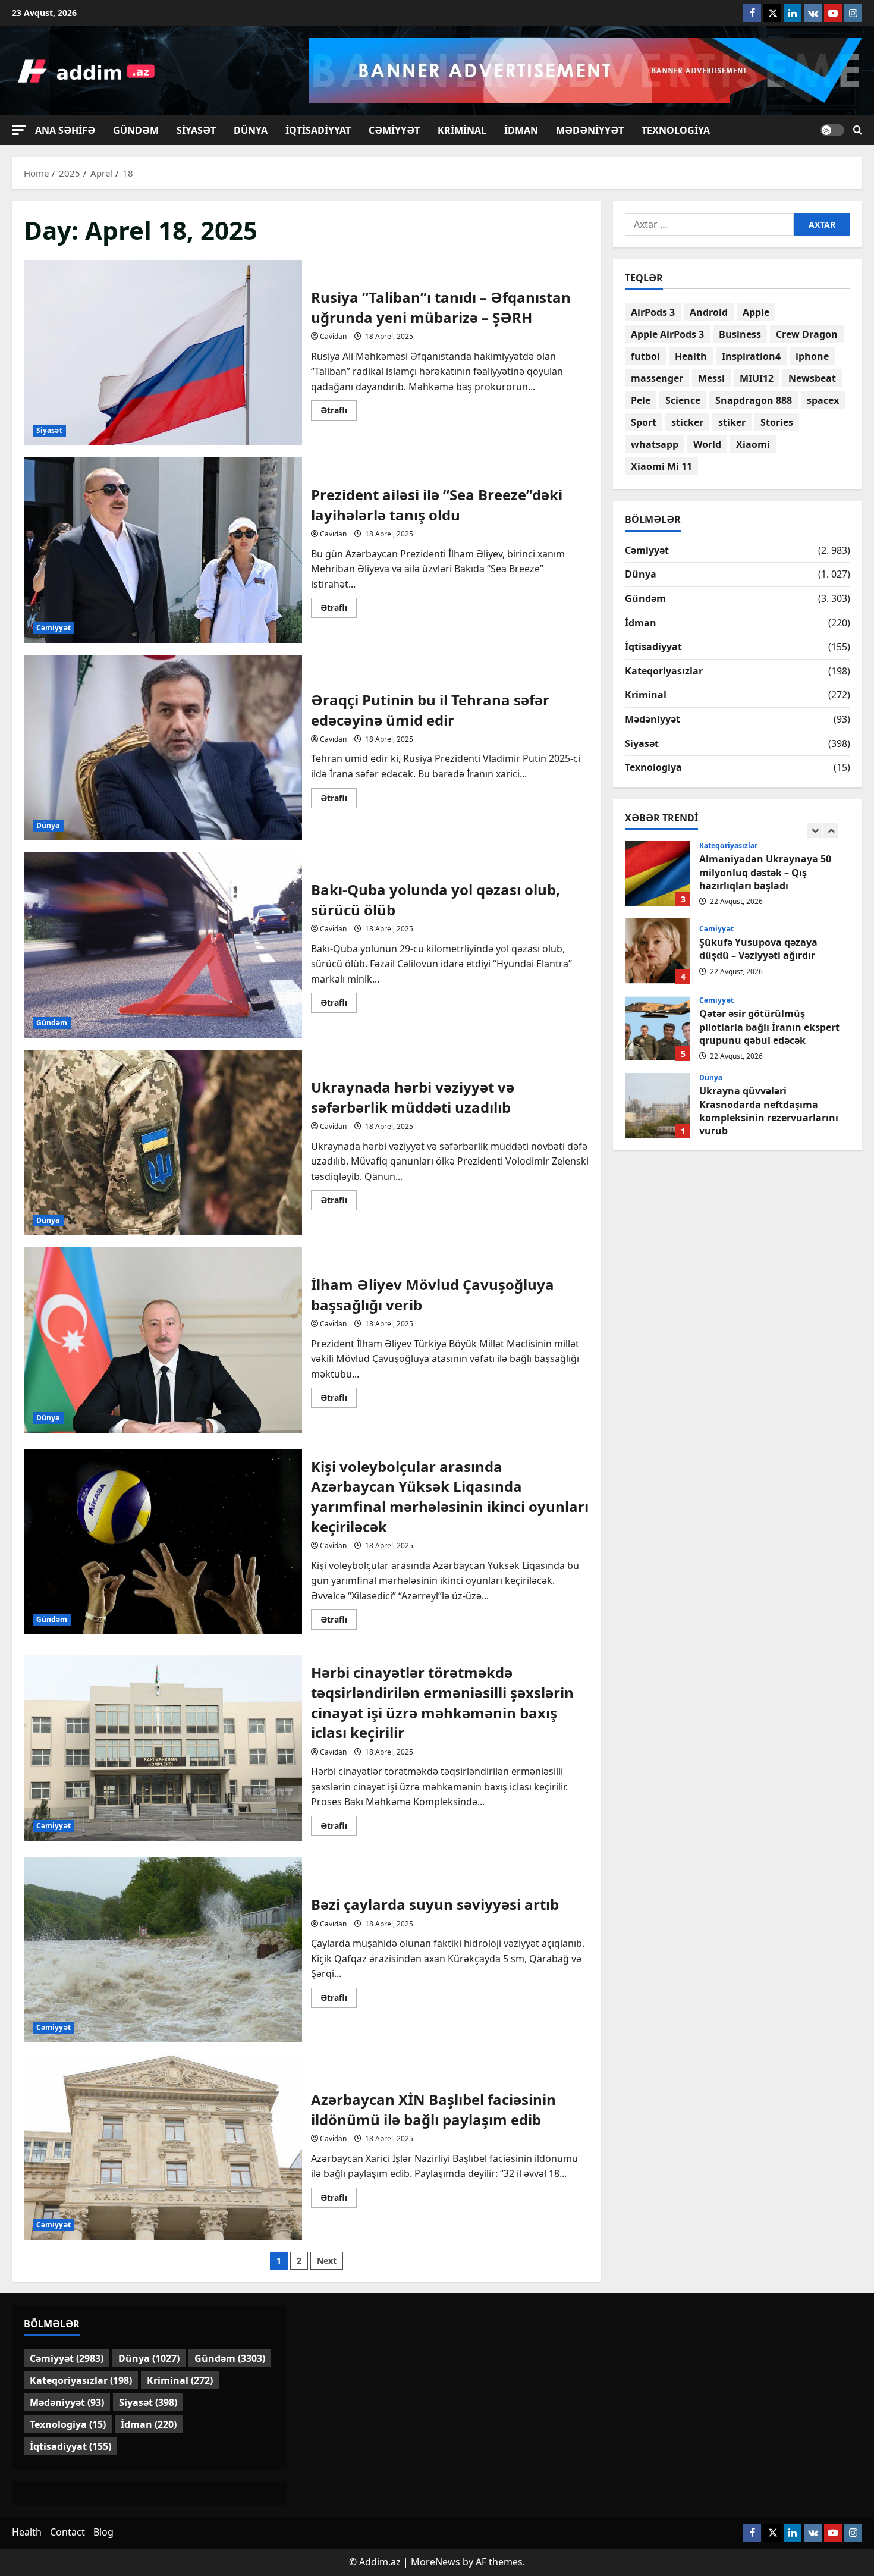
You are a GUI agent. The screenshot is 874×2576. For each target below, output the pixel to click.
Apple (756, 312)
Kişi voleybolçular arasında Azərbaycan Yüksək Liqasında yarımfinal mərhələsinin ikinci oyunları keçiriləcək (163, 1542)
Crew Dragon (807, 334)
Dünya (251, 130)
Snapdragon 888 (754, 400)
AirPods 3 (653, 312)
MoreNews (436, 2562)
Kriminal (462, 130)
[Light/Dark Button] (832, 130)
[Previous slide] (815, 831)
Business (740, 334)
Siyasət (196, 130)
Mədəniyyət (590, 130)
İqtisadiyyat (318, 130)
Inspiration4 (751, 356)
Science (683, 400)
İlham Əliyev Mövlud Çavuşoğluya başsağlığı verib (163, 1340)
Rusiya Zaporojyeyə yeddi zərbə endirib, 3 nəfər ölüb (658, 1106)
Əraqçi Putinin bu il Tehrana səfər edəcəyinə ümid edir (163, 748)
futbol (645, 356)
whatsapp (655, 444)
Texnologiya (676, 130)
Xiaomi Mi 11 (661, 466)
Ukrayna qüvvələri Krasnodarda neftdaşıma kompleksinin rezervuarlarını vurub (658, 1028)
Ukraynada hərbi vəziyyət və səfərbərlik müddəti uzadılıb (163, 1143)
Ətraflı (339, 412)
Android (709, 312)
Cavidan (333, 336)
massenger (657, 378)
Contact (67, 2532)
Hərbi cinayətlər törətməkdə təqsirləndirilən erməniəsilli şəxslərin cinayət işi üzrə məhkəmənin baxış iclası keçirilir (163, 1748)
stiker (732, 422)
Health (691, 356)
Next (327, 2260)
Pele (641, 400)
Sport (644, 422)
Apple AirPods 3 (667, 334)
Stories (777, 422)
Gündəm (136, 130)
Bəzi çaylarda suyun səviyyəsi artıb (163, 1950)
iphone (812, 356)
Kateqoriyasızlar (664, 671)
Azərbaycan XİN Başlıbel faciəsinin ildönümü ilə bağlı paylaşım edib (163, 2147)
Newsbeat (812, 378)
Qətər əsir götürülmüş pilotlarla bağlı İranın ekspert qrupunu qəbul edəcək (658, 951)
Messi (711, 378)
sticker (687, 422)
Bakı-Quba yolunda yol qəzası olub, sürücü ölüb (163, 945)
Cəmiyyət (394, 130)
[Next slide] (831, 831)
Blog (103, 2532)
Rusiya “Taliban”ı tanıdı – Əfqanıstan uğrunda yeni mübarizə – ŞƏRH (163, 353)
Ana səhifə (65, 130)
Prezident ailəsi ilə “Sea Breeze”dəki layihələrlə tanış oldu (163, 550)
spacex (823, 400)
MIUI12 (757, 378)
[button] (19, 130)
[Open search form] (858, 130)
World (707, 444)
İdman (521, 130)
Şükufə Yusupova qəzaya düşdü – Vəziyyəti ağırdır (658, 874)
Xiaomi (753, 444)
